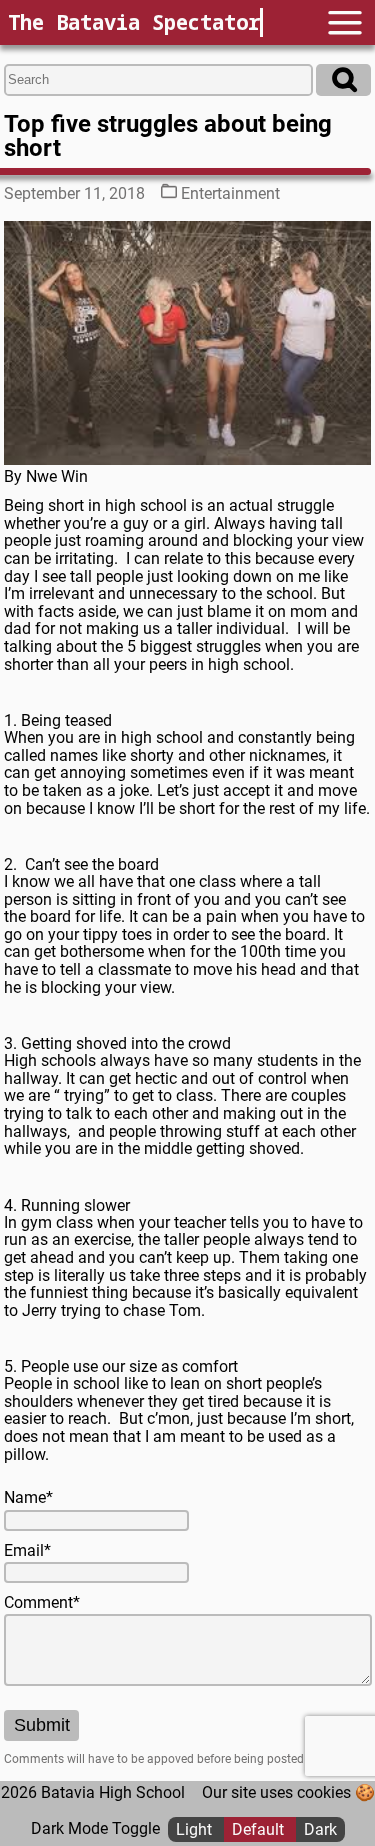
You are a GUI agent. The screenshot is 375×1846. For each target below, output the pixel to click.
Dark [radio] (320, 1828)
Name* (28, 1498)
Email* (27, 1551)
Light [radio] (196, 1828)
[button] (345, 22)
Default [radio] (260, 1828)
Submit (42, 1725)
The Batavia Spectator (134, 22)
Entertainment (230, 193)
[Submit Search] (343, 80)
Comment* (42, 1603)
